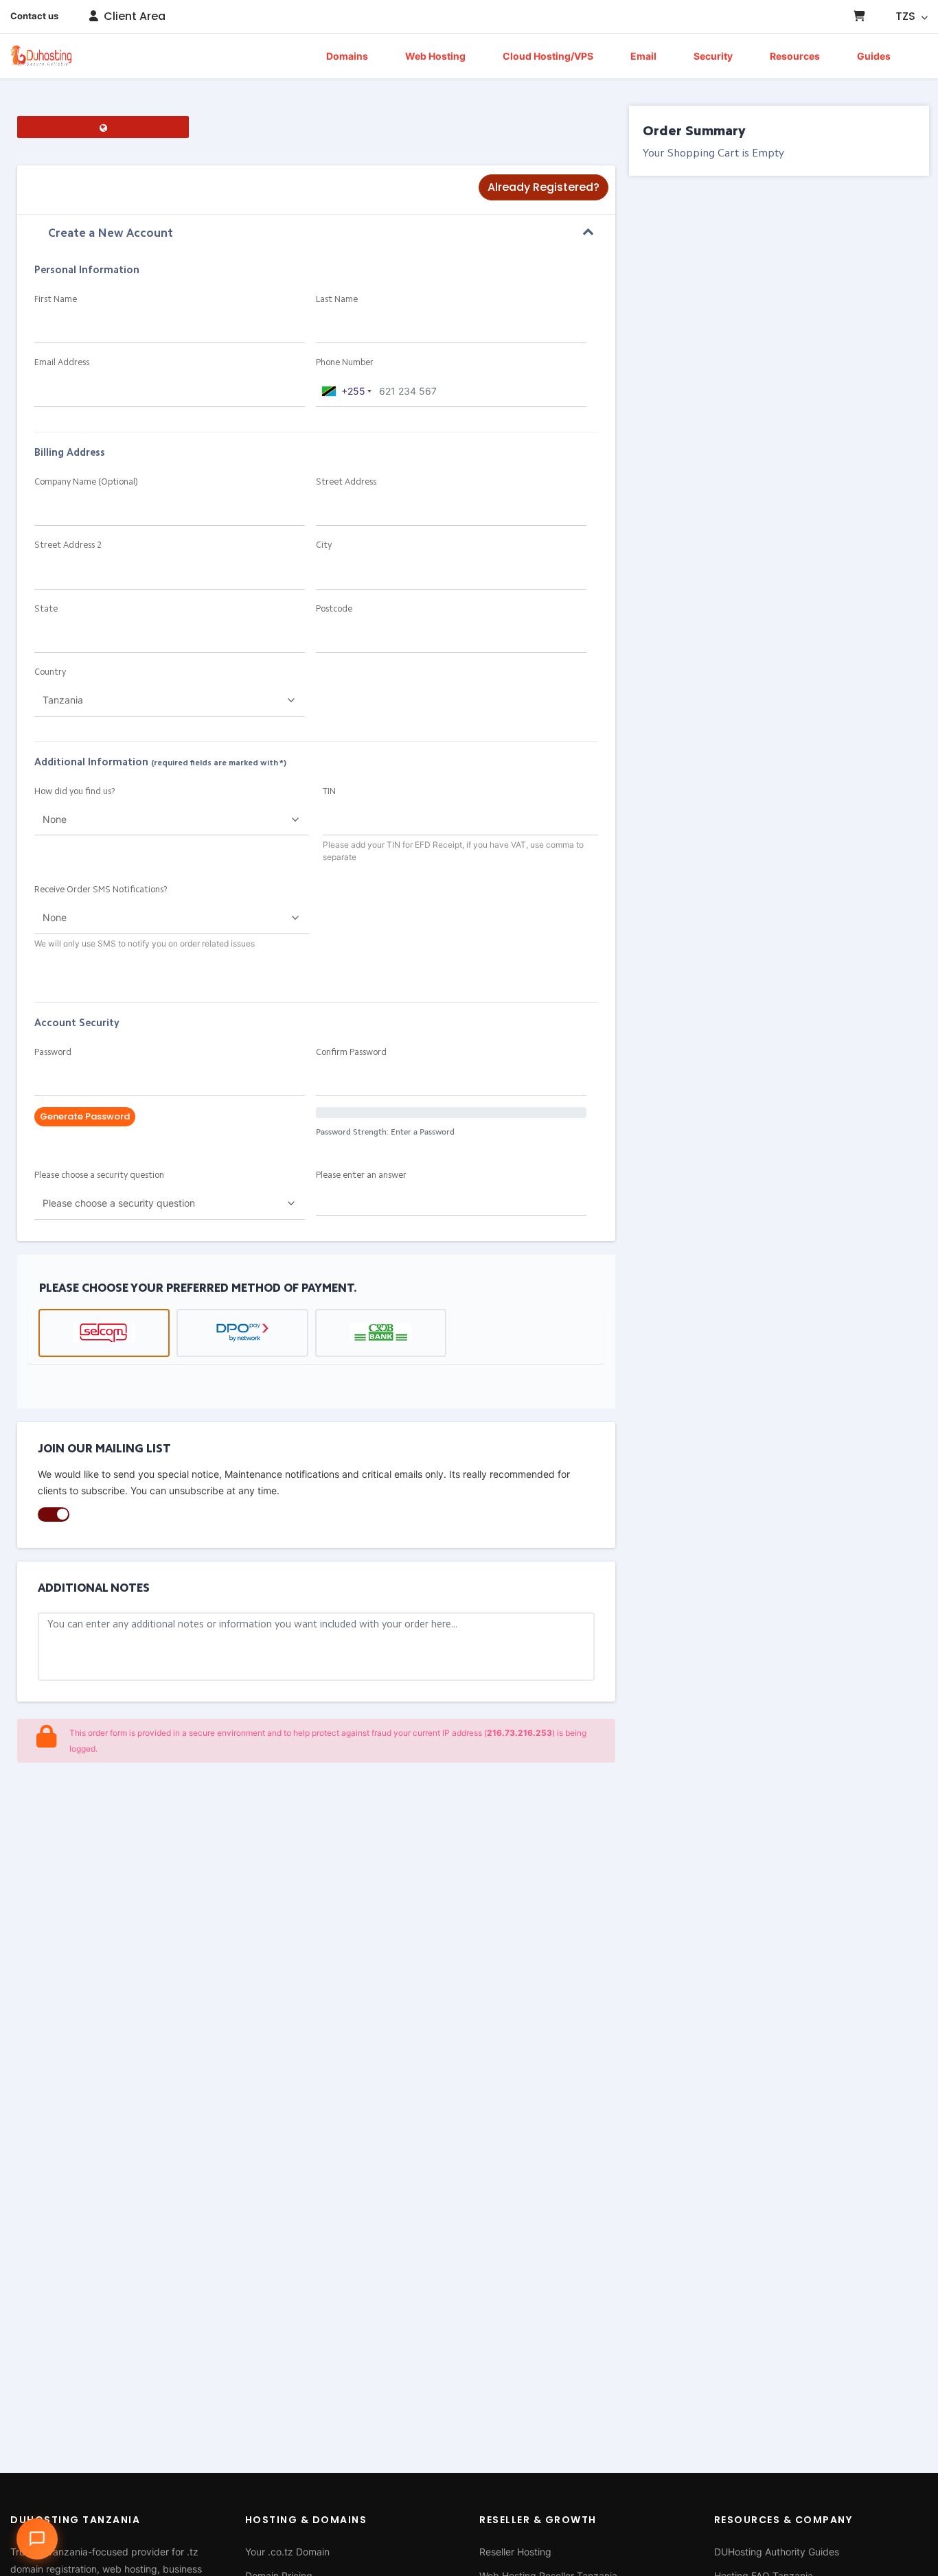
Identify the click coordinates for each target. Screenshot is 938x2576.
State (46, 609)
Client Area (133, 16)
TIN (329, 792)
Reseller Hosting (515, 2552)
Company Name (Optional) (86, 482)
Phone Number (345, 363)
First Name (56, 300)
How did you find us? (75, 792)
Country (50, 672)
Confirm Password (351, 1053)
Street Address (346, 482)
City (324, 545)
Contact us (34, 16)
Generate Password (85, 1116)
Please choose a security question (99, 1175)
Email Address (62, 363)
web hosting (130, 2569)
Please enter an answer (361, 1175)
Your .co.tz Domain (287, 2552)
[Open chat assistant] (37, 2539)
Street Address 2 (68, 545)
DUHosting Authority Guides (777, 2552)
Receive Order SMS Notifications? (101, 890)
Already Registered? (544, 187)
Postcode (334, 609)
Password (53, 1053)
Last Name (337, 300)
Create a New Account (111, 234)
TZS (907, 16)
